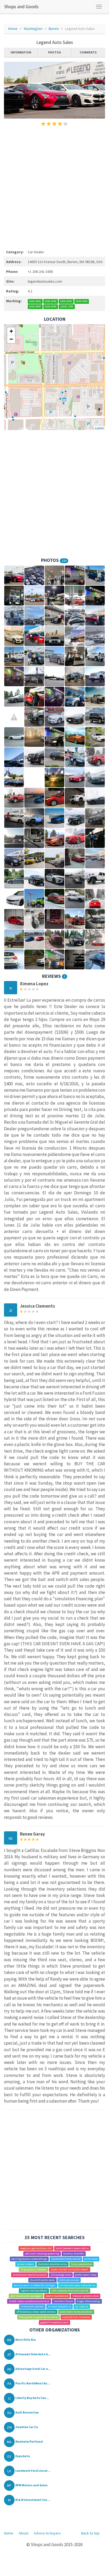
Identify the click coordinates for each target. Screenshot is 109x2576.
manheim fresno (63, 2301)
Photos (54, 52)
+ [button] (11, 331)
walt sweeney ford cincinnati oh (70, 2291)
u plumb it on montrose (76, 2317)
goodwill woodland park (54, 2322)
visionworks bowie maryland (30, 2275)
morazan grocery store (86, 2296)
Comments (88, 52)
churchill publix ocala (42, 2280)
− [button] (11, 339)
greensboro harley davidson (76, 2312)
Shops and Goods (21, 6)
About (24, 2533)
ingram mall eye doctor (34, 2291)
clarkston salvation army (53, 2264)
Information (21, 52)
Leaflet (99, 428)
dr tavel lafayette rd (60, 2306)
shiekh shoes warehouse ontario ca (29, 2301)
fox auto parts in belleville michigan (35, 2285)
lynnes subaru (25, 2264)
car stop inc (82, 2306)
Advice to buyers (47, 2533)
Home (13, 29)
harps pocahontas (82, 2264)
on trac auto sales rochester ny (78, 2285)
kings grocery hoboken (34, 2269)
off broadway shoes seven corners (36, 2312)
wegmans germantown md (36, 2248)
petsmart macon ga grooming (42, 2254)
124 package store (61, 2275)
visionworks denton (32, 2306)
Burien (54, 29)
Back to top (90, 2533)
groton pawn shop (86, 2275)
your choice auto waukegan (26, 2296)
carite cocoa (91, 2259)
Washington (33, 29)
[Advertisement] (54, 187)
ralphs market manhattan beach (69, 2269)
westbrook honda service (66, 2259)
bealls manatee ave (57, 2296)
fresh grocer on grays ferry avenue (39, 2317)
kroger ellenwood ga (89, 2301)
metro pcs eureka (69, 2280)
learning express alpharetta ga (29, 2259)
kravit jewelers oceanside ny (72, 2248)
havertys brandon (74, 2254)
